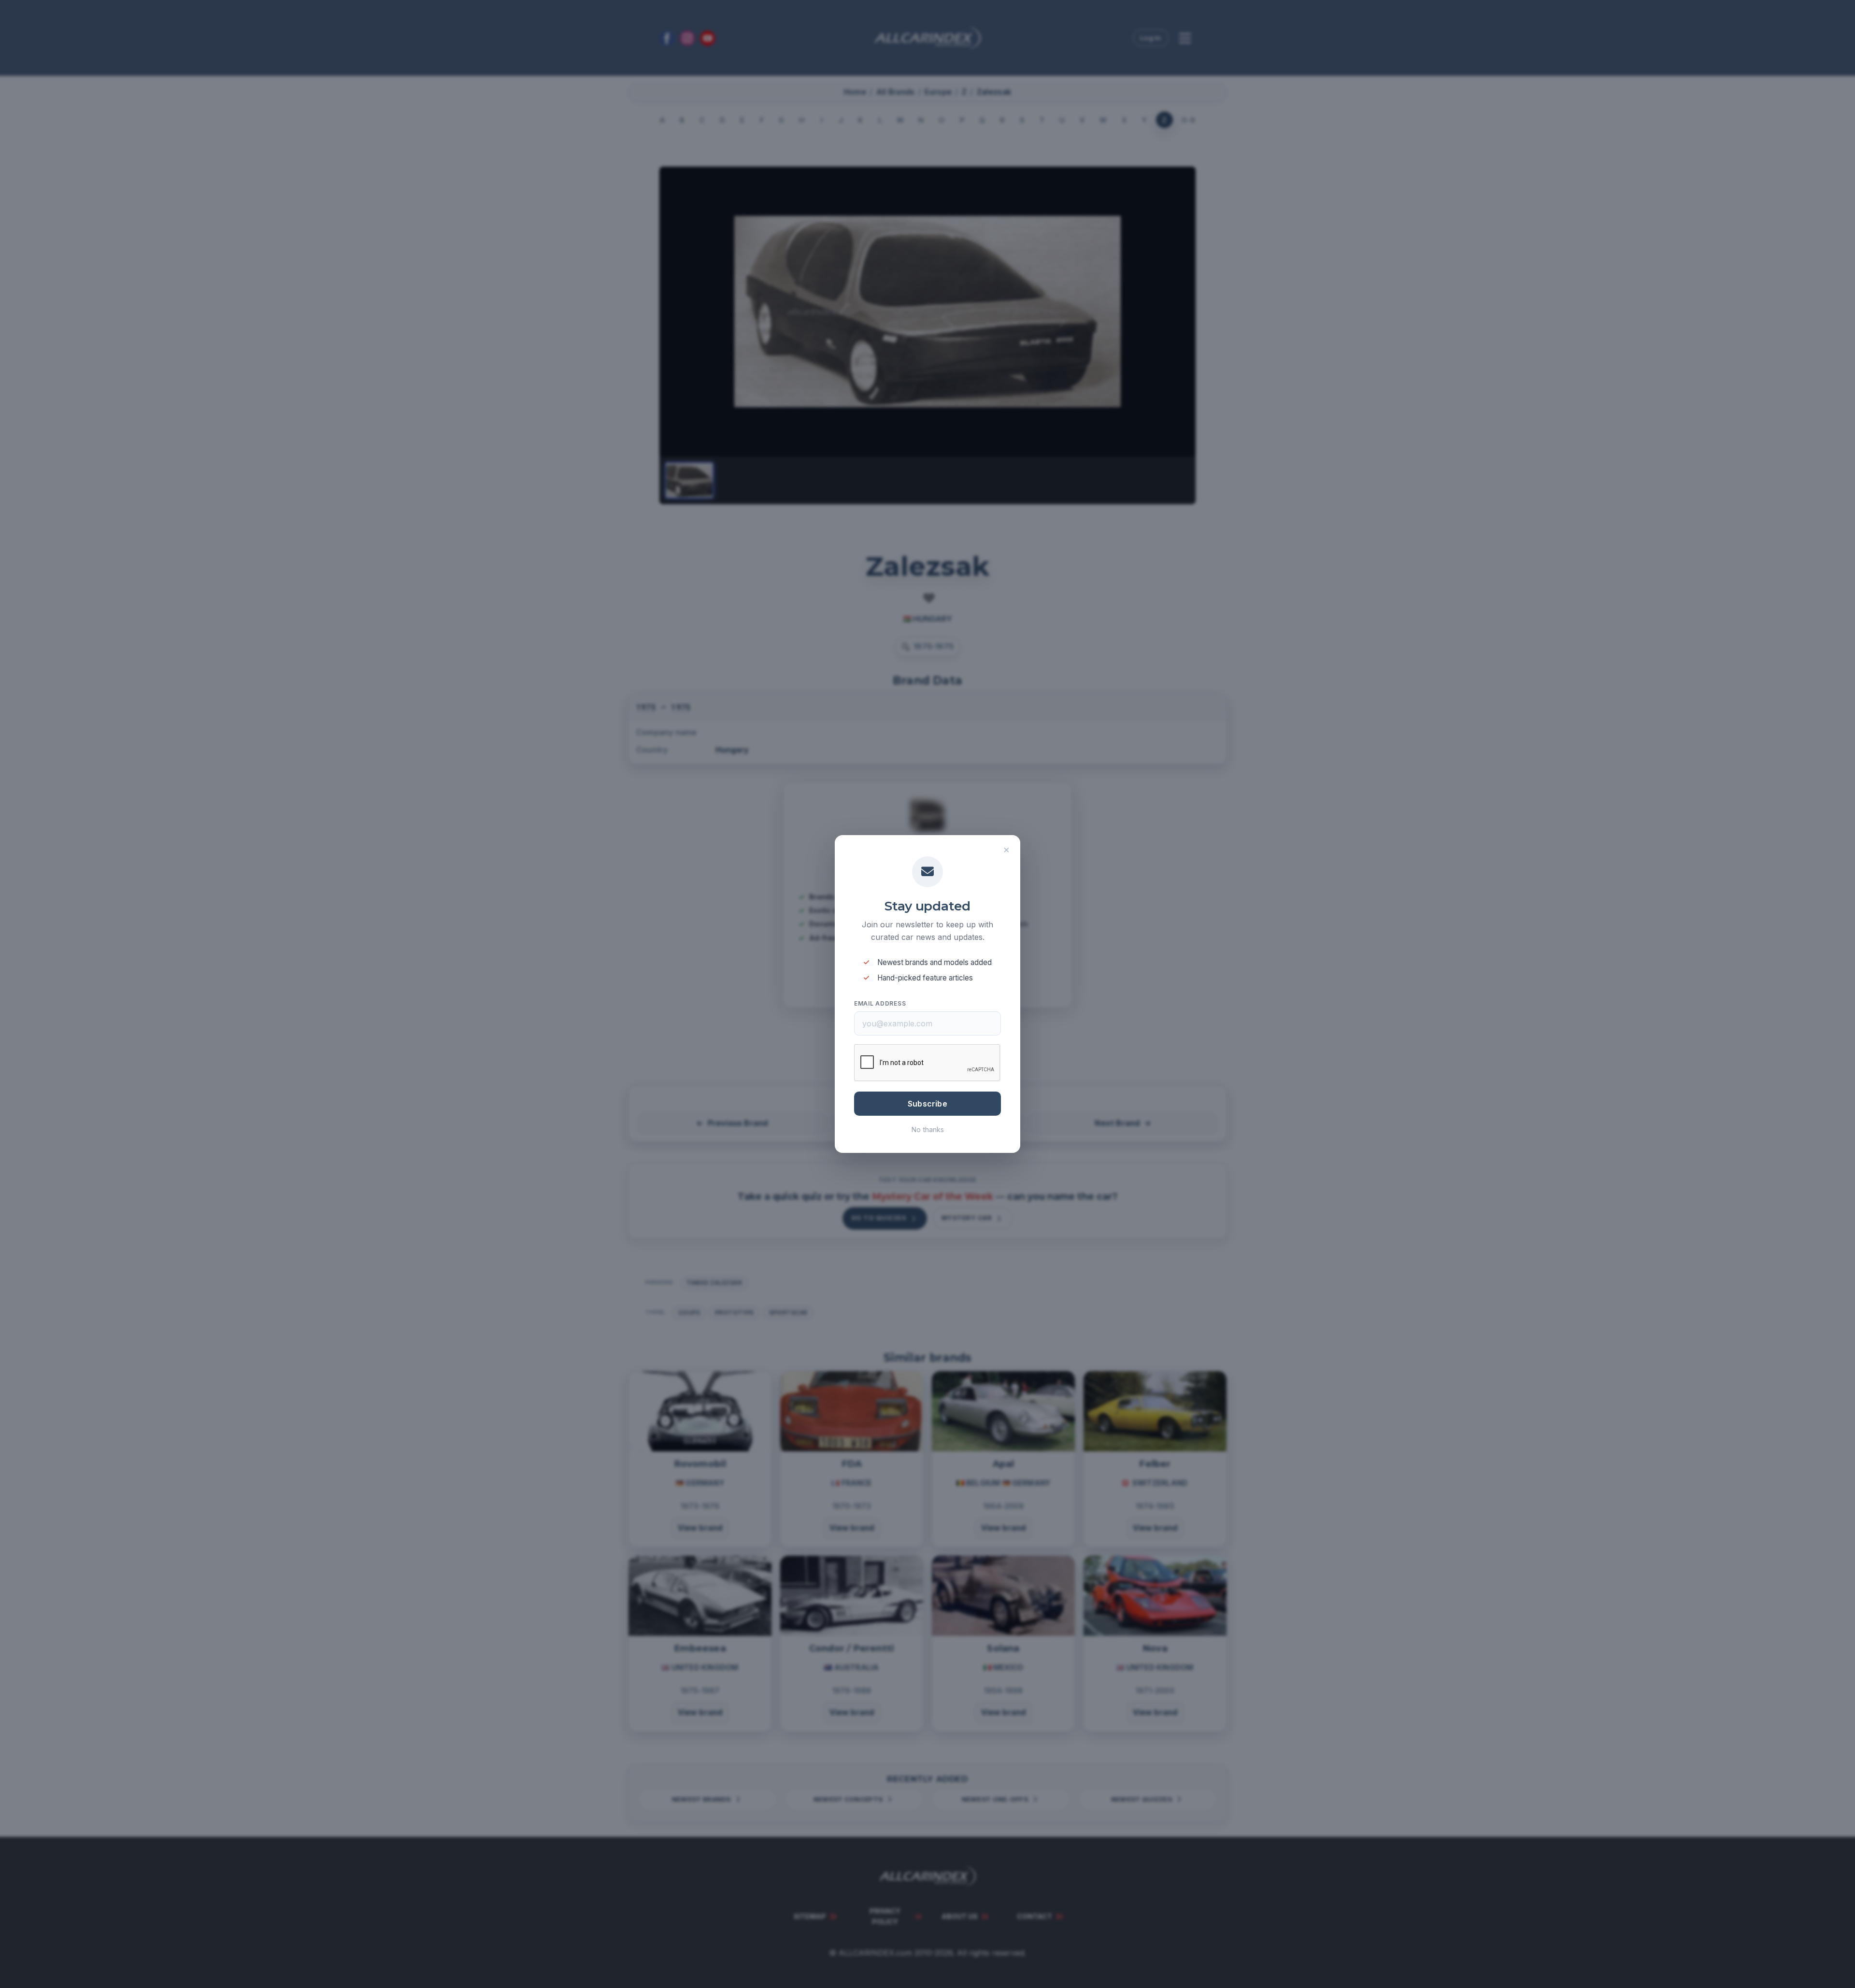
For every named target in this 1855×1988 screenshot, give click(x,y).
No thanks (928, 1129)
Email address (880, 1003)
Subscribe (927, 1104)
